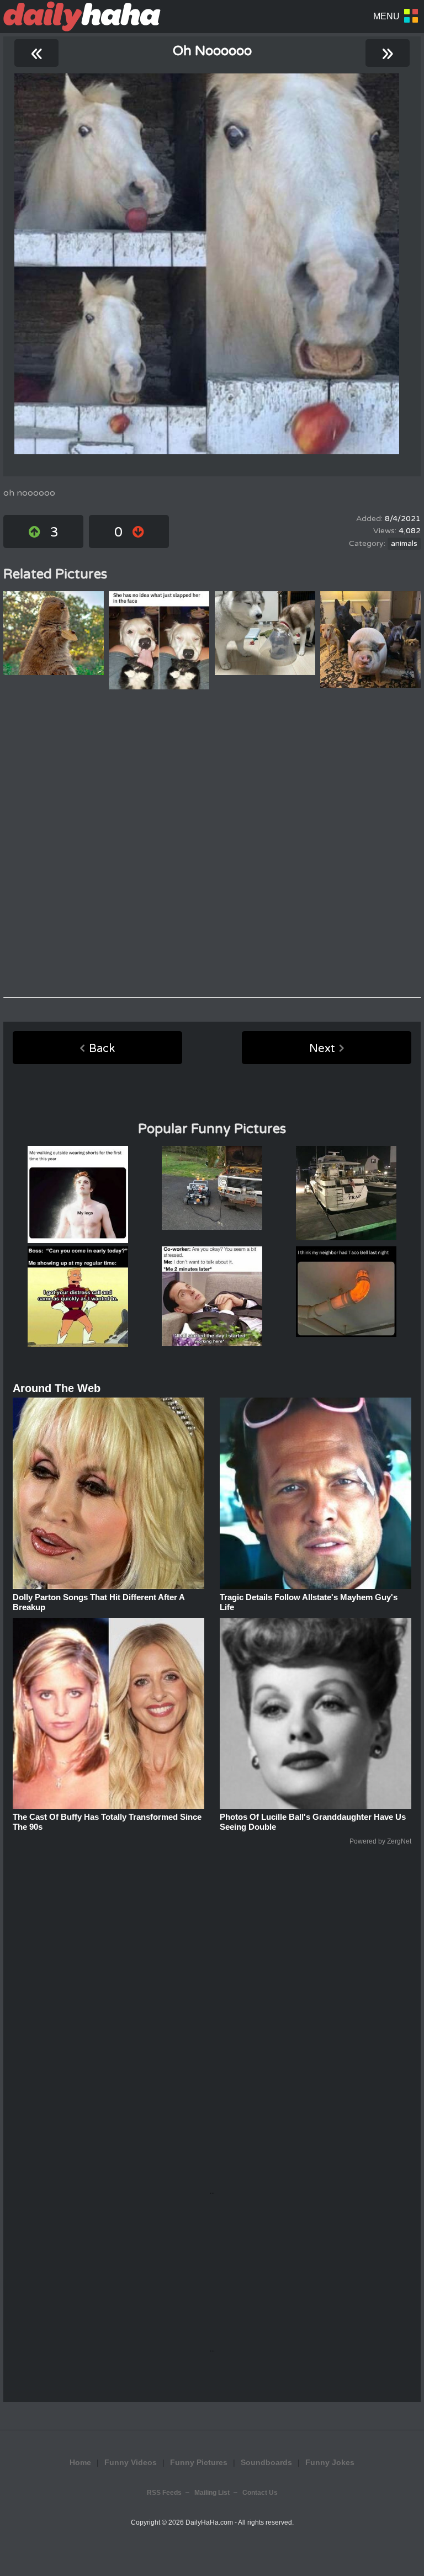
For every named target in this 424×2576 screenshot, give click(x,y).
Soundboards (266, 2462)
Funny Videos (131, 2462)
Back (102, 1049)
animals (404, 544)
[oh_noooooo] (207, 264)
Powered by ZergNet (380, 1841)
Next (322, 1049)
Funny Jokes (330, 2462)
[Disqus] (212, 843)
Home (80, 2462)
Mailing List (212, 2493)
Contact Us (260, 2493)
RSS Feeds (164, 2493)
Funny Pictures (199, 2462)
